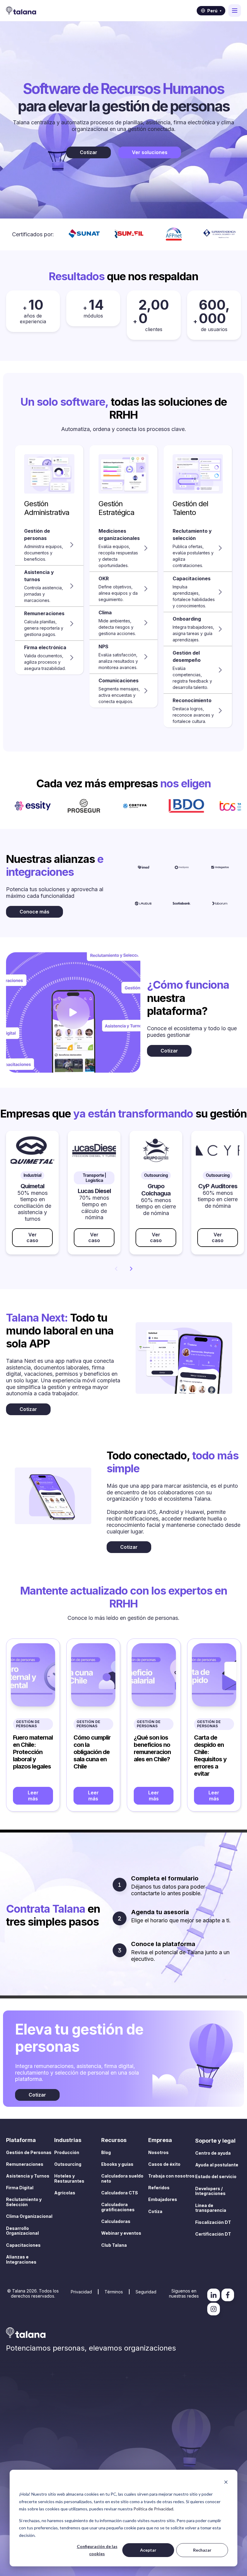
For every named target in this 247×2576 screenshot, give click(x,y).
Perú (214, 11)
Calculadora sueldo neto (122, 2178)
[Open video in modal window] (73, 1012)
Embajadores (163, 2199)
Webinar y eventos (121, 2233)
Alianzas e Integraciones (21, 2259)
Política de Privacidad (153, 2509)
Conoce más (34, 912)
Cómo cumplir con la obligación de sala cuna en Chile (92, 1752)
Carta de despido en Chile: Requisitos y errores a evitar (210, 1756)
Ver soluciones (150, 152)
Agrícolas (65, 2193)
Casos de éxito (164, 2164)
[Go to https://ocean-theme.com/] (144, 867)
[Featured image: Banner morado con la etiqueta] (33, 1675)
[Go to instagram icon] (214, 2309)
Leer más (33, 1795)
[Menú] (235, 11)
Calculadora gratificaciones (118, 2207)
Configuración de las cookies (97, 2550)
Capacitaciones (23, 2245)
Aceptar (148, 2550)
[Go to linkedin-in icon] (214, 2295)
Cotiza (155, 2211)
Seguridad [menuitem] (146, 2292)
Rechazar (202, 2550)
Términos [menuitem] (114, 2292)
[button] (49, 545)
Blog (106, 2152)
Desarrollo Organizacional (22, 2231)
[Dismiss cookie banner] (226, 2483)
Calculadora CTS (120, 2193)
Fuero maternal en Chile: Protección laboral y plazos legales (33, 1752)
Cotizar (89, 152)
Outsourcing (68, 2164)
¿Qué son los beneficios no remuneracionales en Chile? (152, 1748)
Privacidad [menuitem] (81, 2292)
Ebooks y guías (117, 2164)
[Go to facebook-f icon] (228, 2295)
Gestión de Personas (28, 1724)
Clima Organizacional (29, 2216)
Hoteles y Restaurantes (69, 2178)
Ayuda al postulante (217, 2165)
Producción (67, 2152)
